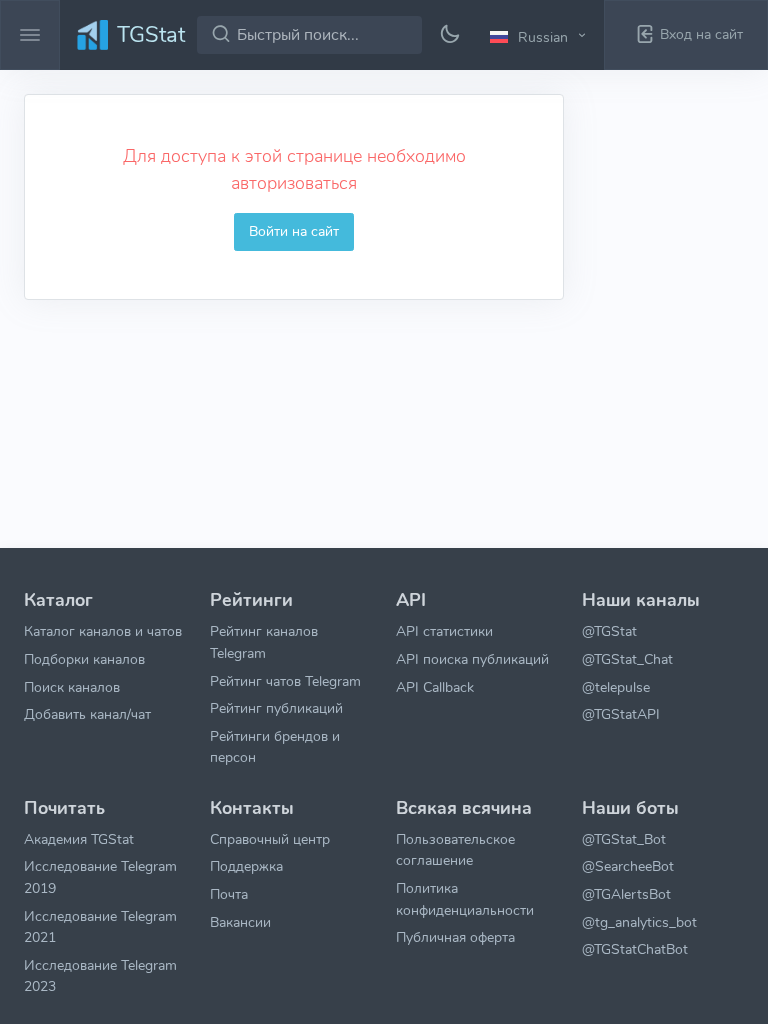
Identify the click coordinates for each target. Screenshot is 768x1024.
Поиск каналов (72, 687)
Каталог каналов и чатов (103, 631)
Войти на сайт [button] (294, 231)
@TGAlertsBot (626, 894)
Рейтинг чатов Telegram (285, 681)
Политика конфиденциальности (465, 899)
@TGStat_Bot (624, 839)
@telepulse (616, 687)
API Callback (435, 687)
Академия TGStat (79, 839)
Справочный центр (270, 839)
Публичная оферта (455, 937)
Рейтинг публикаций (276, 708)
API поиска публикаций (472, 659)
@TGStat (609, 631)
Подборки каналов (84, 659)
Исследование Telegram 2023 (100, 976)
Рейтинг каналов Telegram (264, 642)
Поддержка (246, 866)
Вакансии (240, 922)
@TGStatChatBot (635, 949)
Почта (229, 894)
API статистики (444, 631)
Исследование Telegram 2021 (100, 927)
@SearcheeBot (628, 866)
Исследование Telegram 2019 (100, 877)
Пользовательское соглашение (455, 850)
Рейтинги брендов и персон (275, 747)
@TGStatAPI (621, 714)
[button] (541, 36)
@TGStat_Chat (627, 659)
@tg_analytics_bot (639, 922)
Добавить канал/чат (87, 714)
